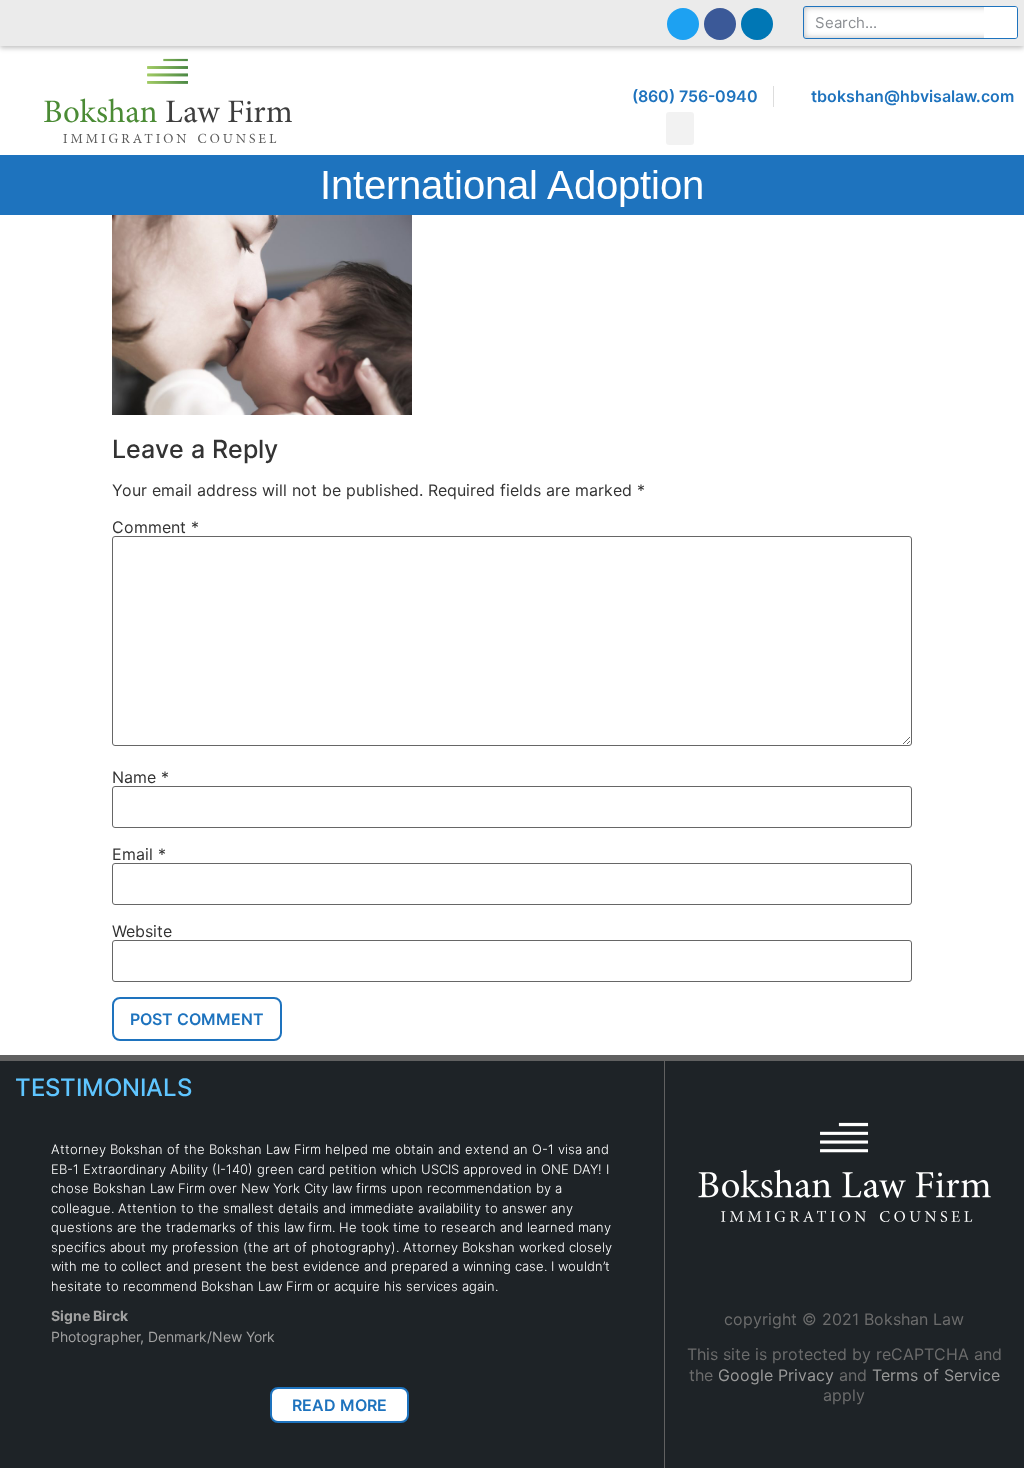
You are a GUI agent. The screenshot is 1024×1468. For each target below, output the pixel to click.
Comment (155, 527)
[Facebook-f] (720, 24)
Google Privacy (776, 1375)
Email (139, 854)
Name (140, 777)
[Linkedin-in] (757, 24)
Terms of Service (936, 1375)
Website (142, 931)
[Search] (1000, 22)
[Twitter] (683, 24)
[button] (680, 128)
